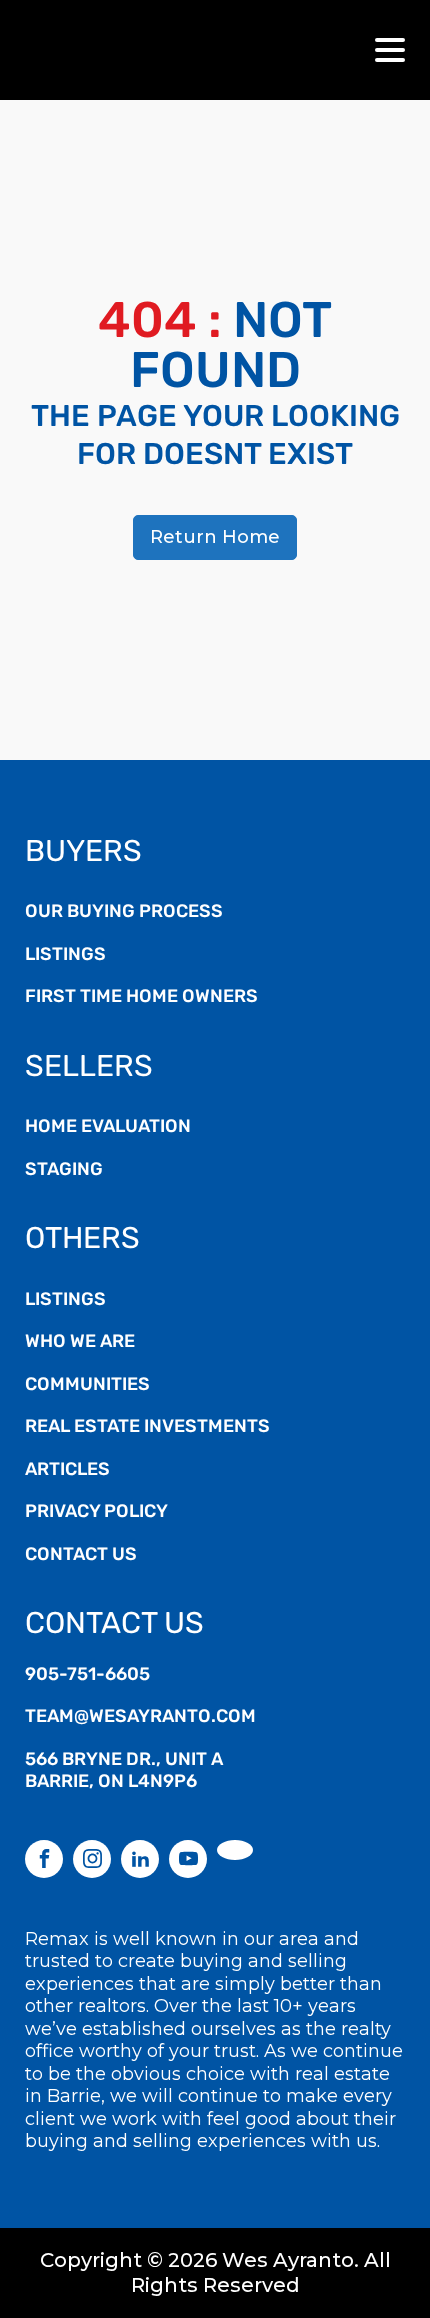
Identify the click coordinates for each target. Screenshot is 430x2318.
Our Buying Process (124, 913)
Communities (87, 1386)
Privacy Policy (96, 1513)
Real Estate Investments (147, 1428)
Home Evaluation (108, 1128)
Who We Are (80, 1343)
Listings (65, 956)
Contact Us (81, 1556)
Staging (64, 1171)
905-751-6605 (87, 1676)
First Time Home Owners (141, 998)
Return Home (215, 537)
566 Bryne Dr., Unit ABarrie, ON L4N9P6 (124, 1772)
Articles (67, 1471)
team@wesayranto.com (140, 1718)
